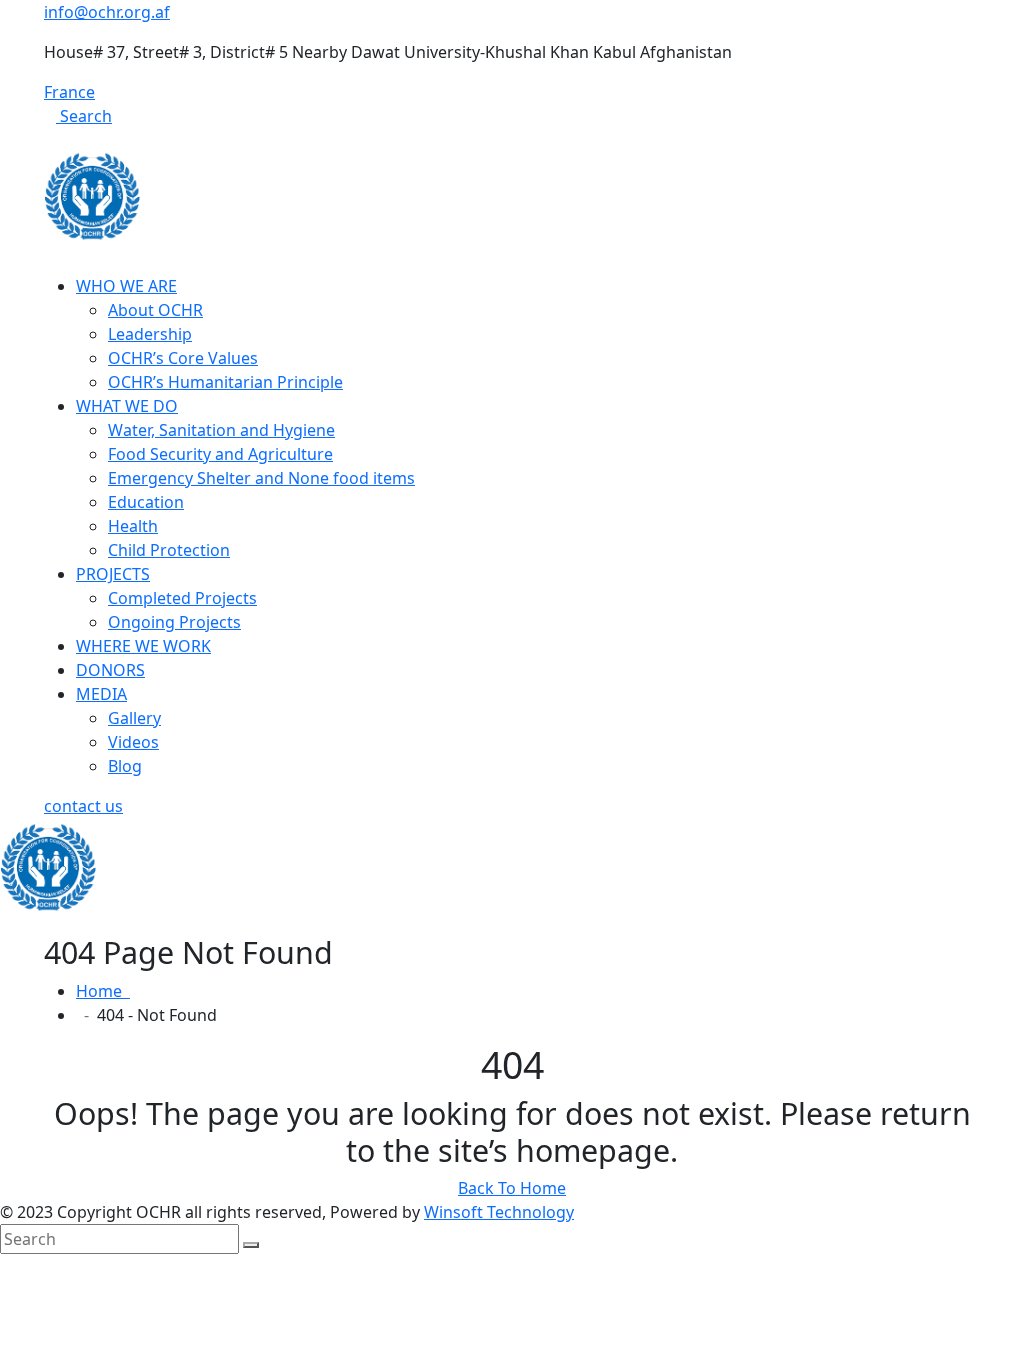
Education (146, 502)
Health (133, 526)
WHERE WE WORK (143, 646)
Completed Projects (182, 598)
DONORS (110, 670)
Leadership (150, 334)
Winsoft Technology (499, 1212)
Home (103, 991)
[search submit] (251, 1245)
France (69, 92)
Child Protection (169, 550)
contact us (83, 806)
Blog (125, 766)
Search (84, 116)
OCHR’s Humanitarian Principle (225, 382)
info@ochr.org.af (107, 12)
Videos (133, 742)
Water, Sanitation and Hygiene (221, 430)
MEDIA (101, 694)
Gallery (134, 718)
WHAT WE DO (127, 406)
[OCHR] (92, 195)
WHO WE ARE (126, 286)
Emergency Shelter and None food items (261, 478)
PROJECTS (113, 574)
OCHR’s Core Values (183, 358)
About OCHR (155, 310)
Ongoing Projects (174, 622)
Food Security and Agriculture (220, 454)
